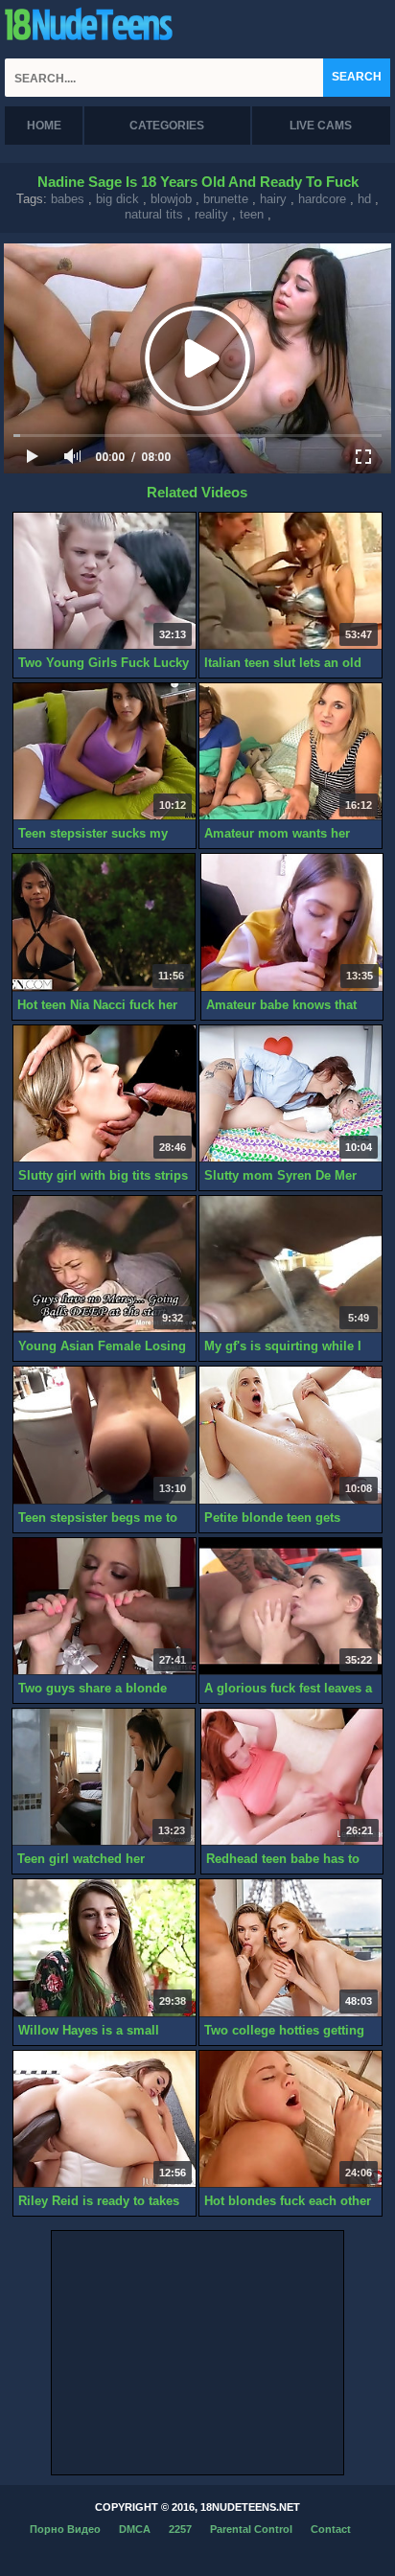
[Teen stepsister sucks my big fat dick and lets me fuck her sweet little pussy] (105, 752)
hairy (273, 199)
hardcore (322, 199)
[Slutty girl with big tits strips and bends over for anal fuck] (105, 1094)
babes (68, 199)
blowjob (171, 199)
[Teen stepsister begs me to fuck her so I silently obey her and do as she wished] (105, 1435)
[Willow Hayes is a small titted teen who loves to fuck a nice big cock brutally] (105, 1948)
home (44, 126)
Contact (331, 2529)
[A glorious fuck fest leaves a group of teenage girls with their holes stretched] (290, 1607)
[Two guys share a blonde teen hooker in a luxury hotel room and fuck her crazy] (105, 1607)
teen (252, 214)
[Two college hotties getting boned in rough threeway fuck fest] (290, 1948)
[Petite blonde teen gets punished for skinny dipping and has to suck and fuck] (290, 1435)
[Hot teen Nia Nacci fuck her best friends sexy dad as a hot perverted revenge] (104, 922)
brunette (226, 199)
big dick (117, 199)
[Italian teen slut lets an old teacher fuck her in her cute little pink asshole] (290, 581)
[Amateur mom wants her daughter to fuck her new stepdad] (290, 752)
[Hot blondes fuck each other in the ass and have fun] (290, 2119)
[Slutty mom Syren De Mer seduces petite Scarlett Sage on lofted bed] (290, 1094)
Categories (167, 126)
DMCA (135, 2529)
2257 (180, 2529)
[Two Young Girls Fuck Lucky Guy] (105, 581)
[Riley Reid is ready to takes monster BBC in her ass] (105, 2119)
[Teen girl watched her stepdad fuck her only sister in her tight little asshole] (104, 1777)
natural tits (154, 214)
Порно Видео (65, 2529)
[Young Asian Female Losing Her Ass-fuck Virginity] (105, 1265)
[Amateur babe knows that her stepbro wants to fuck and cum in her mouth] (292, 922)
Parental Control (251, 2529)
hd (364, 199)
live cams (321, 126)
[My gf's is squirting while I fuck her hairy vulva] (290, 1265)
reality (211, 214)
